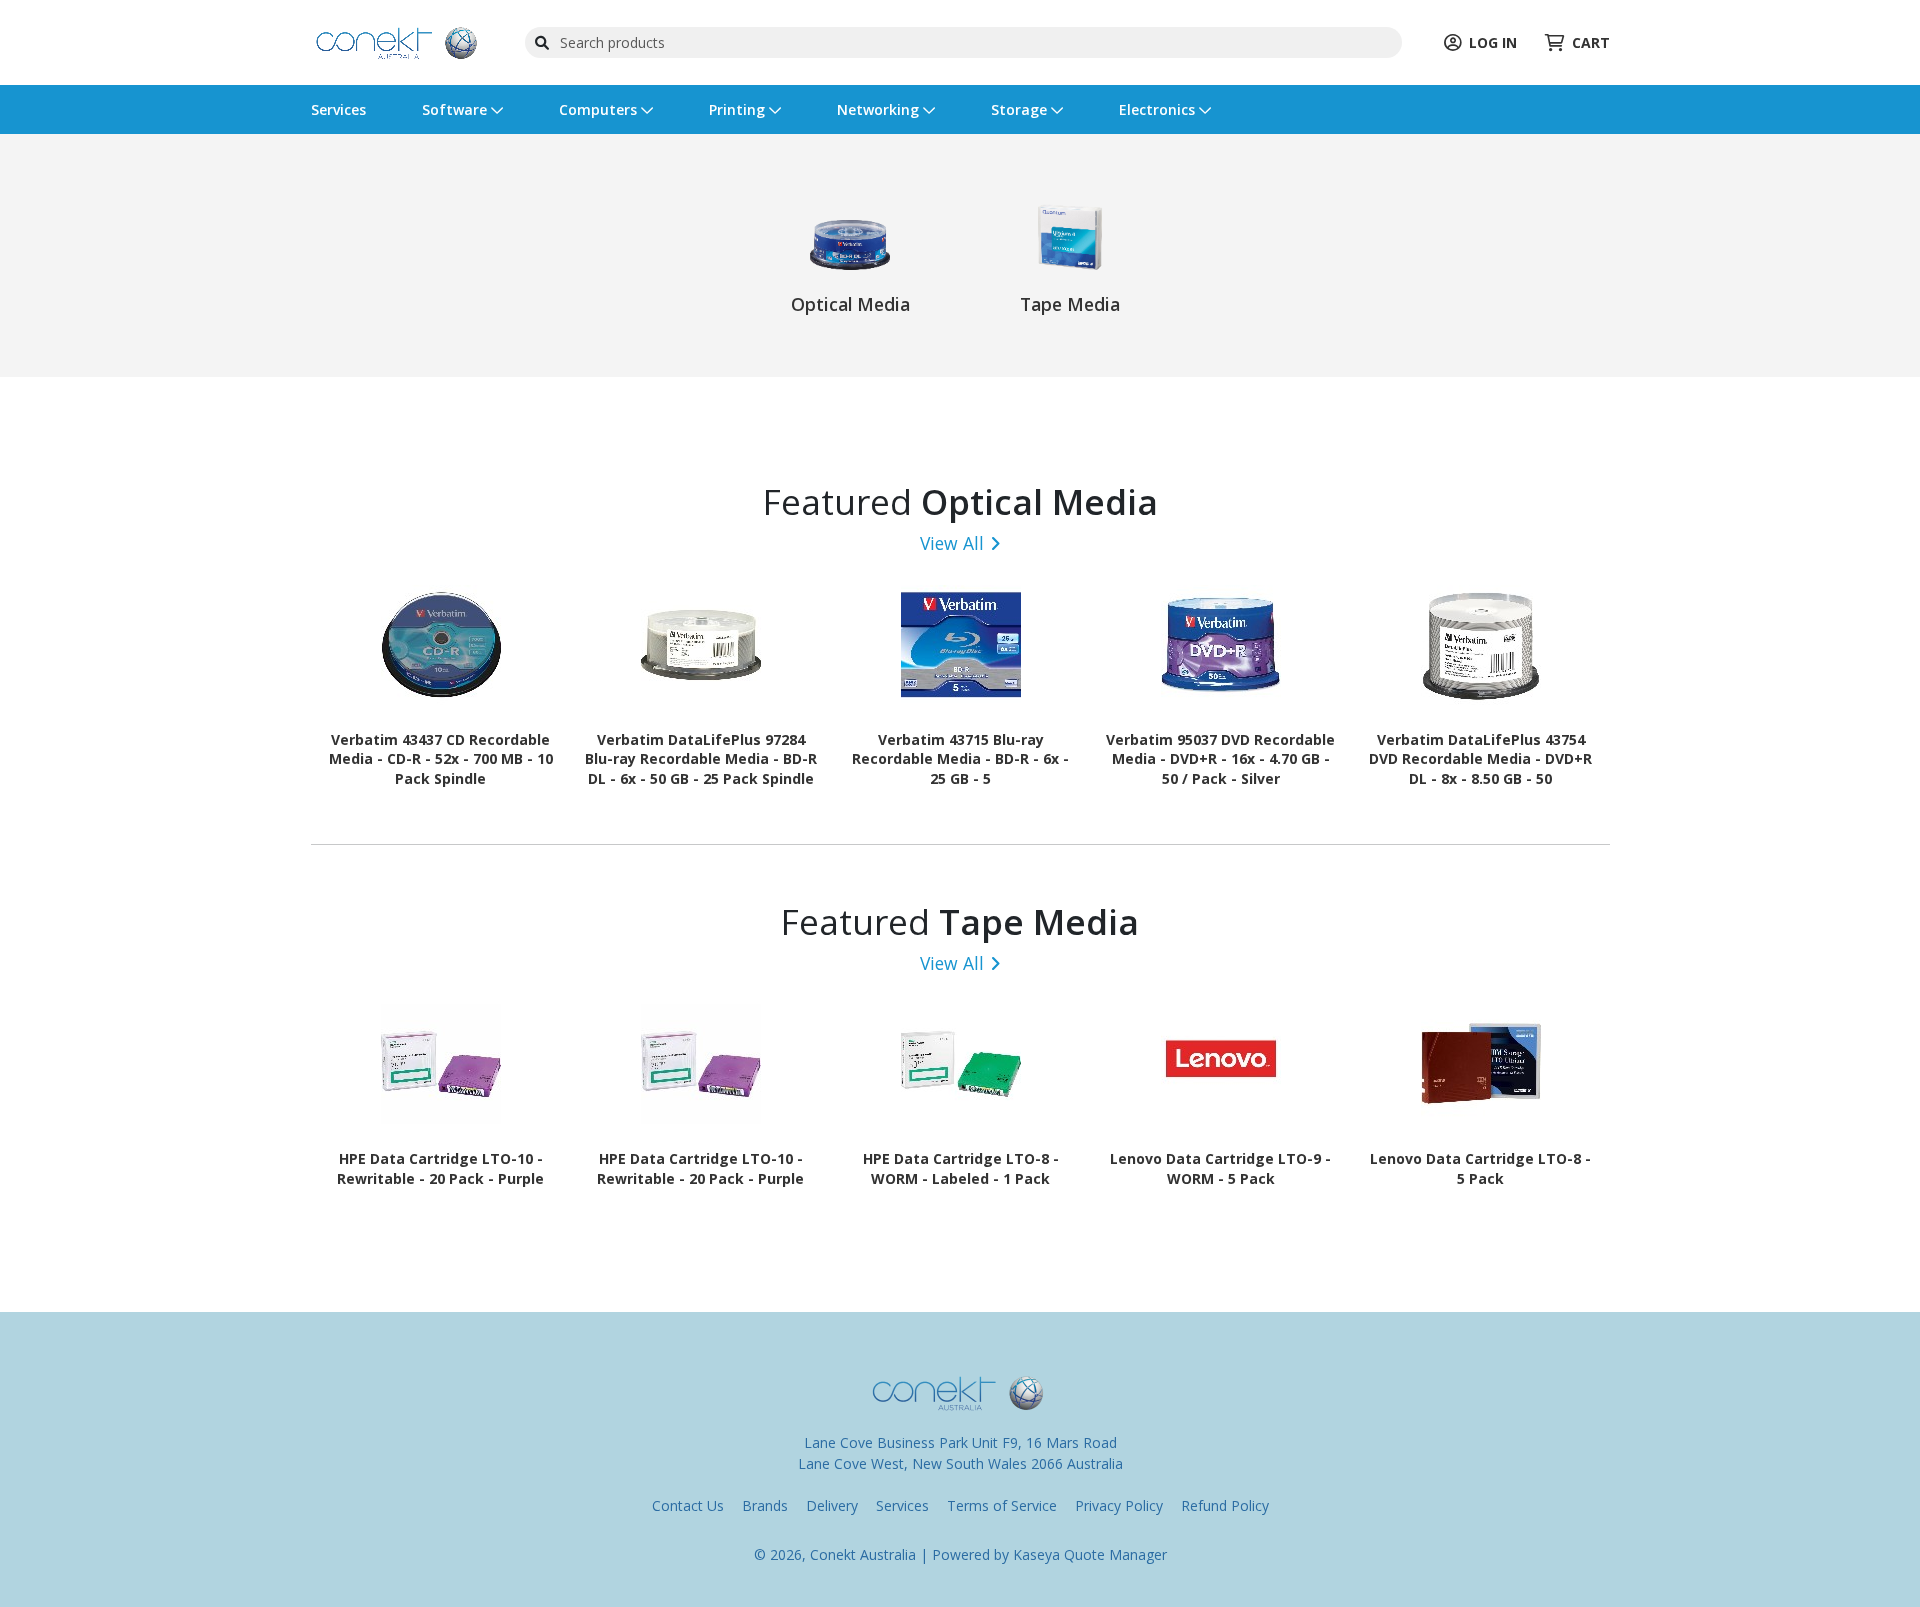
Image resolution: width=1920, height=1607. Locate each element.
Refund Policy (1225, 1505)
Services (338, 109)
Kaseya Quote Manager (1090, 1554)
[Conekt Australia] (397, 40)
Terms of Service (1002, 1505)
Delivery (832, 1505)
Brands (765, 1505)
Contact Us (688, 1505)
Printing (739, 109)
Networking (880, 109)
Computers (600, 109)
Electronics (1159, 109)
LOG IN (1493, 42)
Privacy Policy (1119, 1505)
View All (952, 543)
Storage (1021, 109)
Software (456, 109)
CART (1591, 42)
